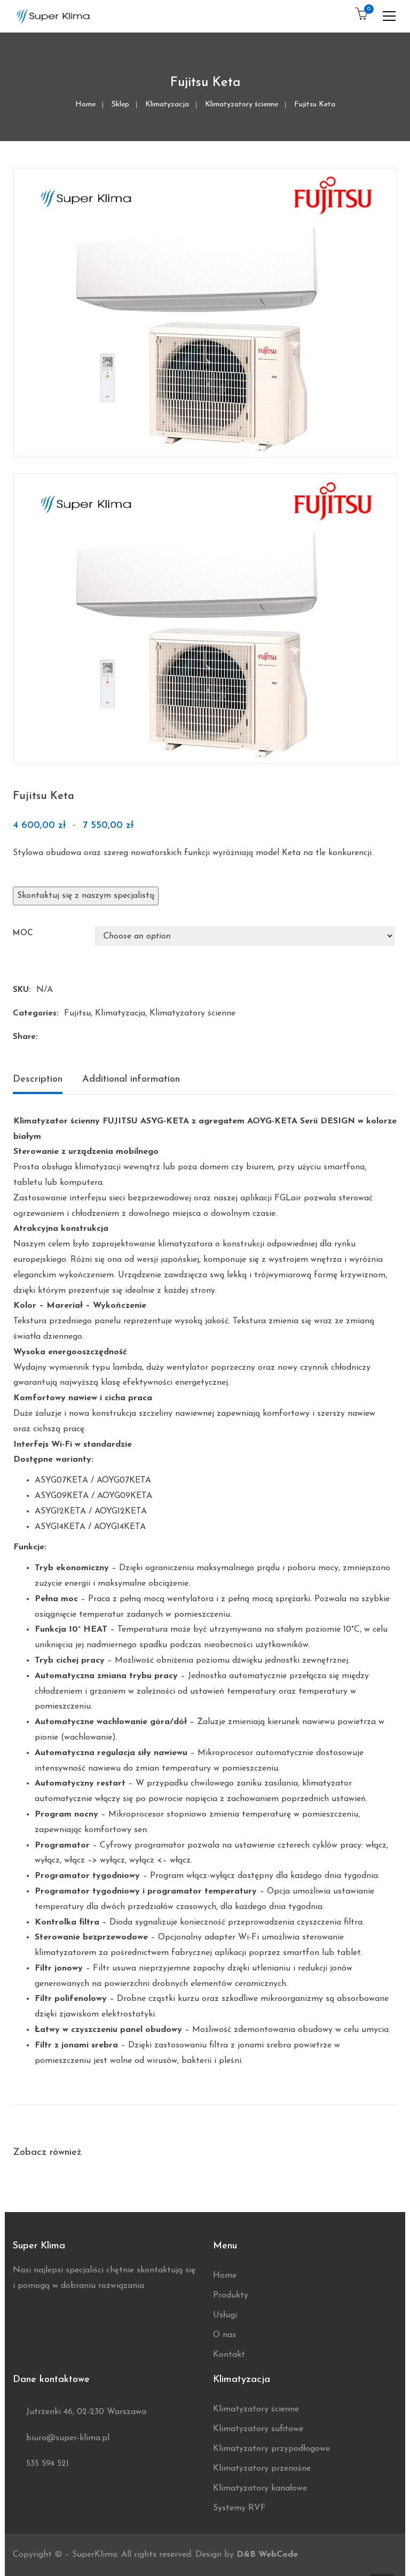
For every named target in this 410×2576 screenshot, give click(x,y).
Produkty (231, 2295)
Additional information (131, 1080)
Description (38, 1080)
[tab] (42, 1082)
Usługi (225, 2315)
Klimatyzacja (167, 104)
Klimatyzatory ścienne (242, 104)
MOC (23, 933)
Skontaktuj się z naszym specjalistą (86, 896)
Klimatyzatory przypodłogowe (271, 2449)
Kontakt (229, 2355)
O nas (224, 2335)
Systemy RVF (239, 2508)
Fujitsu (77, 1013)
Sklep (120, 104)
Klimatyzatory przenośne (262, 2469)
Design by (247, 2555)
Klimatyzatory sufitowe (258, 2429)
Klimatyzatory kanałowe (260, 2488)
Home (85, 104)
